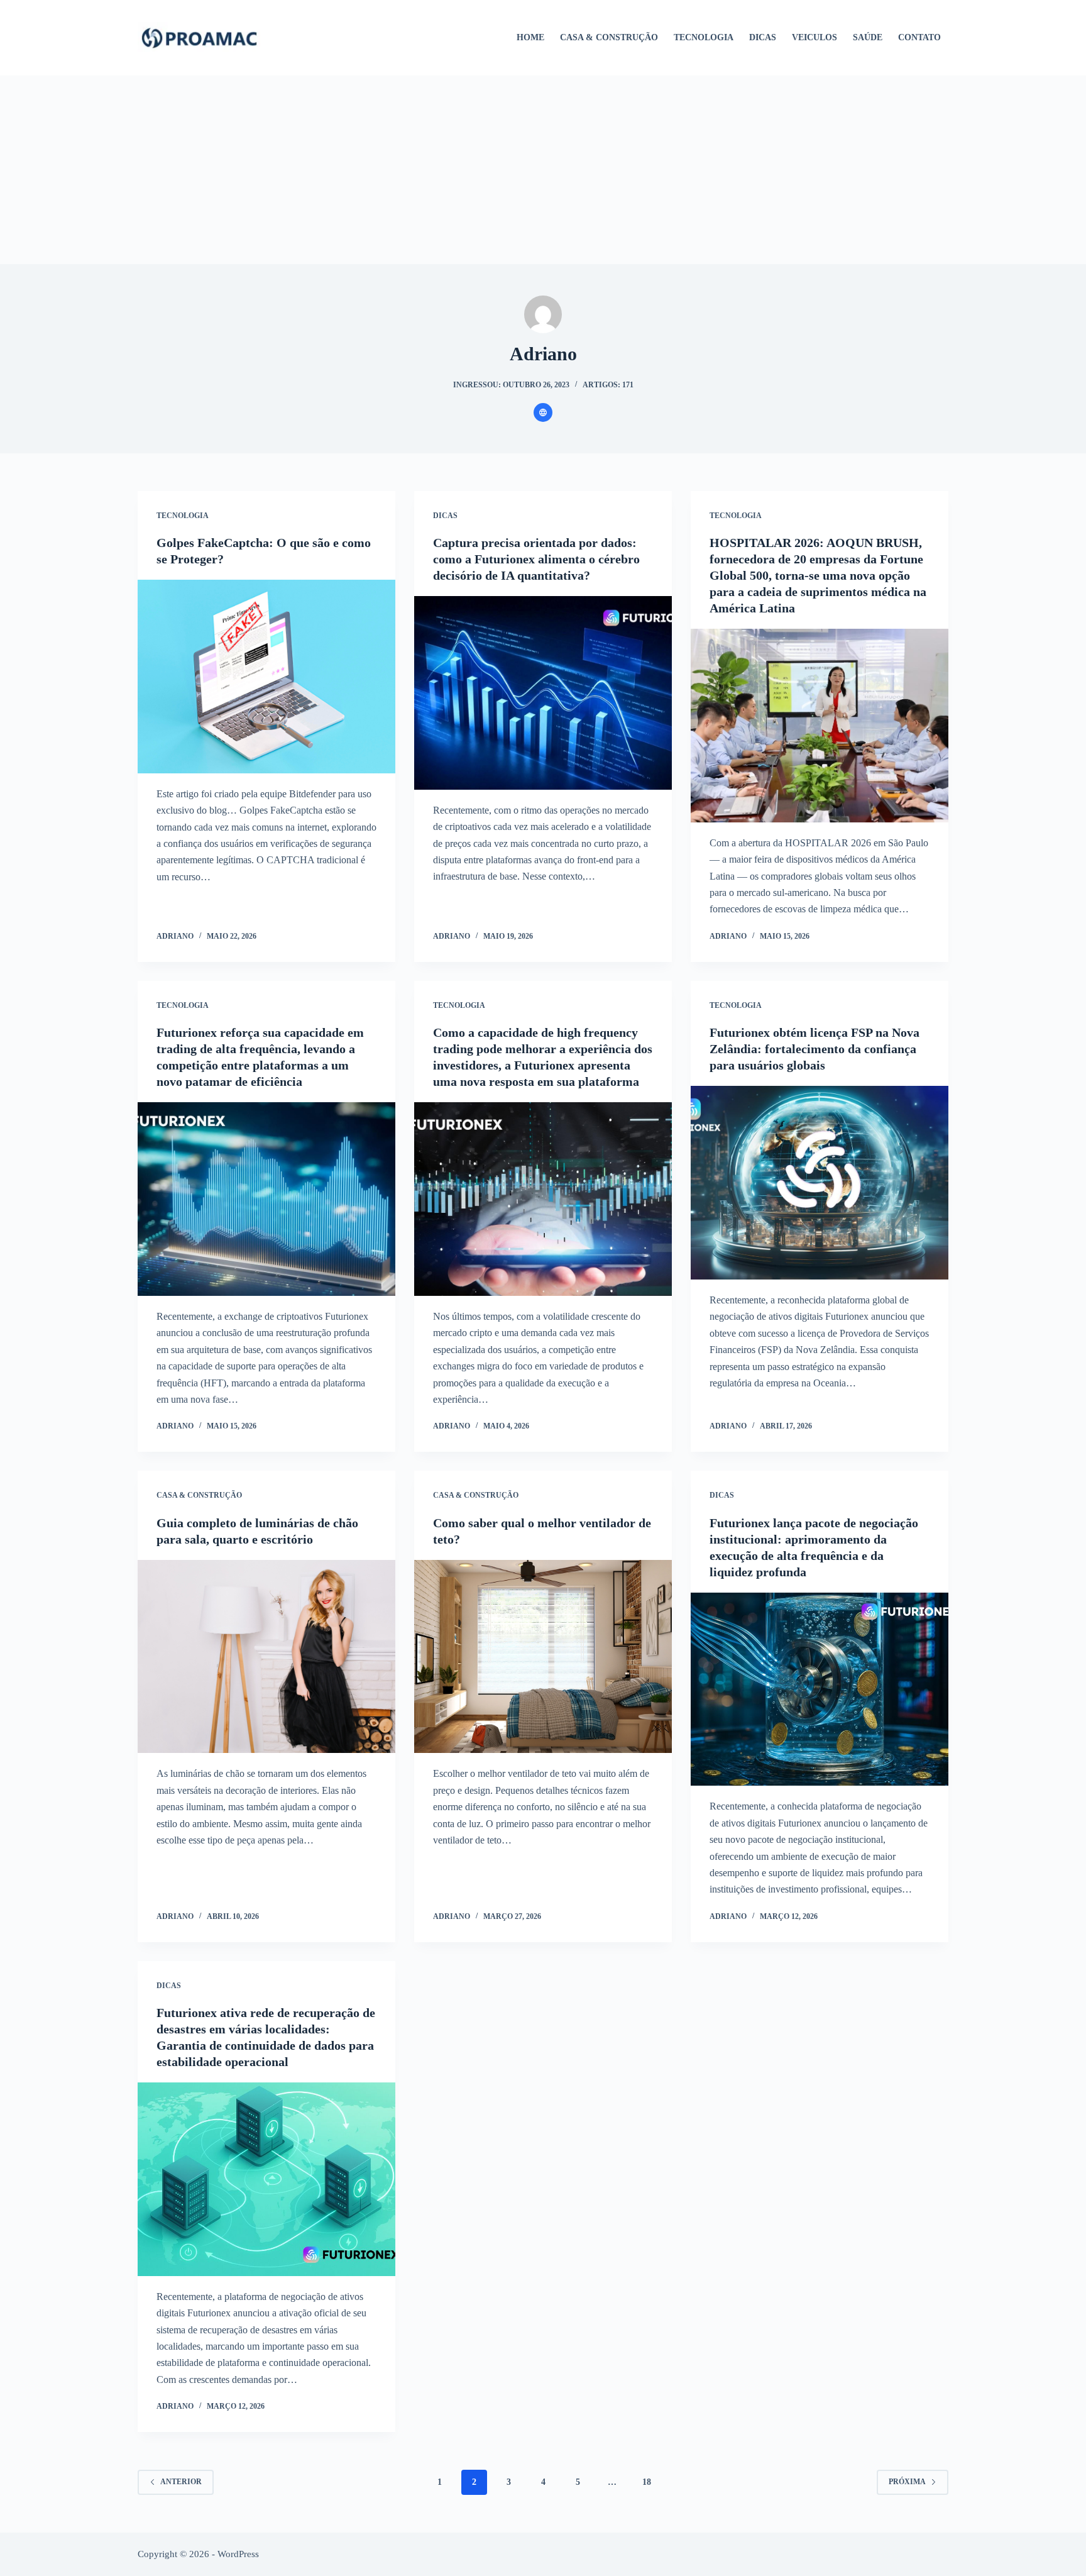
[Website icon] (543, 412)
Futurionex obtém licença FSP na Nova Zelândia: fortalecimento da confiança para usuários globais (814, 1049)
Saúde (868, 37)
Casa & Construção (609, 37)
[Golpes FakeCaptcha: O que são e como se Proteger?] (266, 677)
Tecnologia (704, 37)
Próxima (907, 2482)
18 (647, 2482)
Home (530, 37)
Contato (919, 37)
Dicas (763, 37)
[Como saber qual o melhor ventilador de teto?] (543, 1657)
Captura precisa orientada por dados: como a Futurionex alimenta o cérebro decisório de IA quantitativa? (536, 559)
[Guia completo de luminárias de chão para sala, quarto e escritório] (266, 1657)
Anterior (181, 2482)
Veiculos (814, 37)
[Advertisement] (543, 170)
